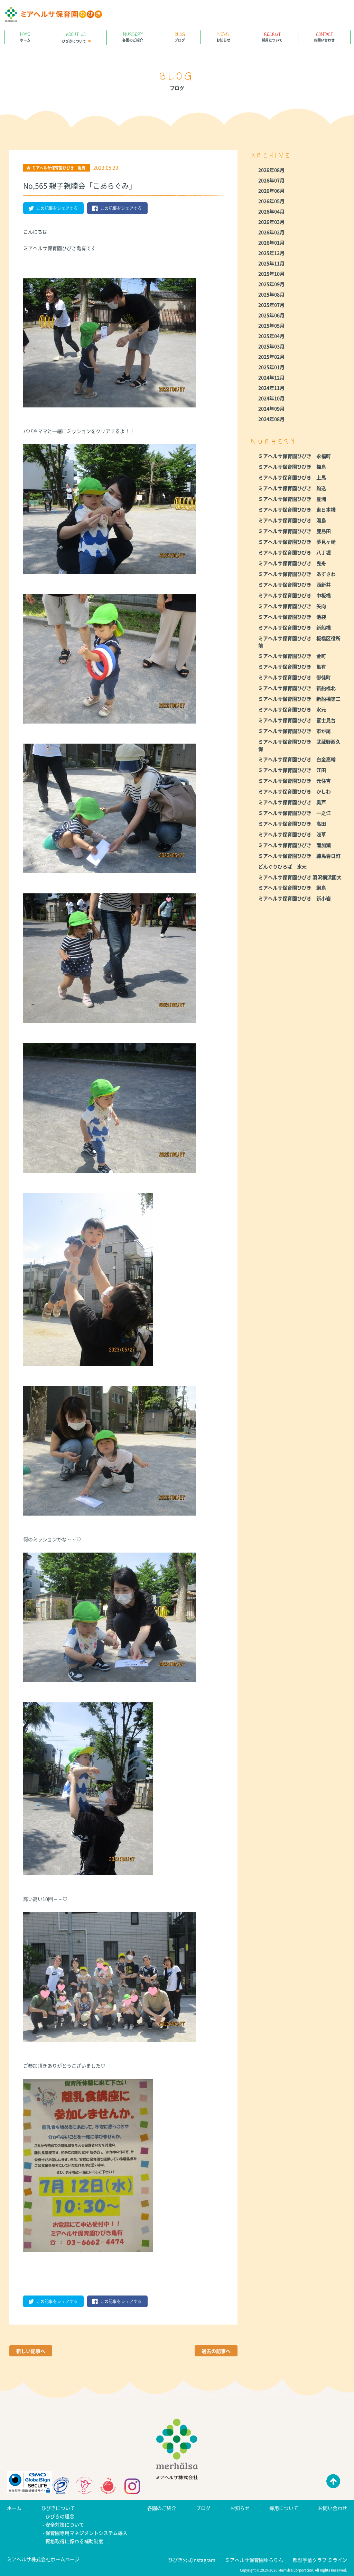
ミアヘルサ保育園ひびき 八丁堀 (295, 552)
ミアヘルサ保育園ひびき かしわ (295, 791)
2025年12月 (271, 253)
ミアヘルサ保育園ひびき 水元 (292, 709)
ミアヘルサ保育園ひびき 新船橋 (295, 627)
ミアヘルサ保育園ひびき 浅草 (292, 834)
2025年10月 (271, 274)
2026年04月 (271, 211)
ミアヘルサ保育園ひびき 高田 (292, 824)
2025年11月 (271, 263)
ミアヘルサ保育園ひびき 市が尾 (295, 731)
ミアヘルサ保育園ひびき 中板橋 (295, 595)
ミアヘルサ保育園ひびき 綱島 (292, 887)
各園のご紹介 (133, 36)
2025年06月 (271, 315)
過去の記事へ (216, 2351)
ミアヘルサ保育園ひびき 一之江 (295, 813)
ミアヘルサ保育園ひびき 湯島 (292, 520)
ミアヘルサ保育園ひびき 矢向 (292, 606)
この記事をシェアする (57, 208)
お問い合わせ (324, 36)
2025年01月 (271, 367)
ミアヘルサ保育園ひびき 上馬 (292, 477)
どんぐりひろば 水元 (282, 866)
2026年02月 (271, 232)
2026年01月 (271, 242)
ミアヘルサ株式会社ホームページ (43, 2559)
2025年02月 (271, 357)
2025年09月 (271, 284)
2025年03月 (271, 346)
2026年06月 (271, 191)
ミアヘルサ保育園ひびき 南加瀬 (295, 845)
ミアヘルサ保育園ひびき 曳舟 (292, 563)
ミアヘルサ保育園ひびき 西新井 (295, 585)
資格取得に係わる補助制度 (74, 2541)
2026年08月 (271, 170)
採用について (272, 36)
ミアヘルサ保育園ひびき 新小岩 (295, 898)
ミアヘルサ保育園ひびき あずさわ (297, 574)
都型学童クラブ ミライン (320, 2560)
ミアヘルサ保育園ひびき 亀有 (292, 666)
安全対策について (65, 2524)
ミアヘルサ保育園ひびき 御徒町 (295, 677)
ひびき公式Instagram (192, 2560)
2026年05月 (271, 201)
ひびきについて (74, 37)
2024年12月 (271, 377)
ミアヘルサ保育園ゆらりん (254, 2560)
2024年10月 (271, 398)
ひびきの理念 (60, 2516)
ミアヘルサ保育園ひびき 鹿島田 (295, 531)
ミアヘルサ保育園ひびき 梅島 (292, 467)
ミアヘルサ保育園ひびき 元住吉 (295, 781)
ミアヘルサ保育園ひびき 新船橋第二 (299, 699)
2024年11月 (271, 388)
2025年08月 (271, 294)
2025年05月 (271, 325)
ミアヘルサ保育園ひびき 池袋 (292, 617)
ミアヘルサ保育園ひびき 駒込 (292, 488)
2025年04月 (271, 336)
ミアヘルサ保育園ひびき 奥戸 (292, 802)
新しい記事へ (31, 2351)
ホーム (25, 36)
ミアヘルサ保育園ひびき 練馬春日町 (299, 856)
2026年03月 (271, 222)
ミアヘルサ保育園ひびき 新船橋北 (297, 688)
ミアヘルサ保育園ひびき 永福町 (295, 456)
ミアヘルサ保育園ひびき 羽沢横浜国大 (300, 877)
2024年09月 (271, 408)
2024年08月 (271, 419)
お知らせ (223, 36)
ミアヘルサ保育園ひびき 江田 (292, 770)
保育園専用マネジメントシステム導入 (86, 2533)
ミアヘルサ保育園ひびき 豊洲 (292, 499)
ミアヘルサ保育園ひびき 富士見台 (297, 720)
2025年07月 (271, 305)
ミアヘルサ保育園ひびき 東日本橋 (297, 509)
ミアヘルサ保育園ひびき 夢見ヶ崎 (297, 542)
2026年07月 (271, 180)
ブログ (180, 36)
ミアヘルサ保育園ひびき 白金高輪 (297, 759)
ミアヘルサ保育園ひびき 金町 (292, 656)
